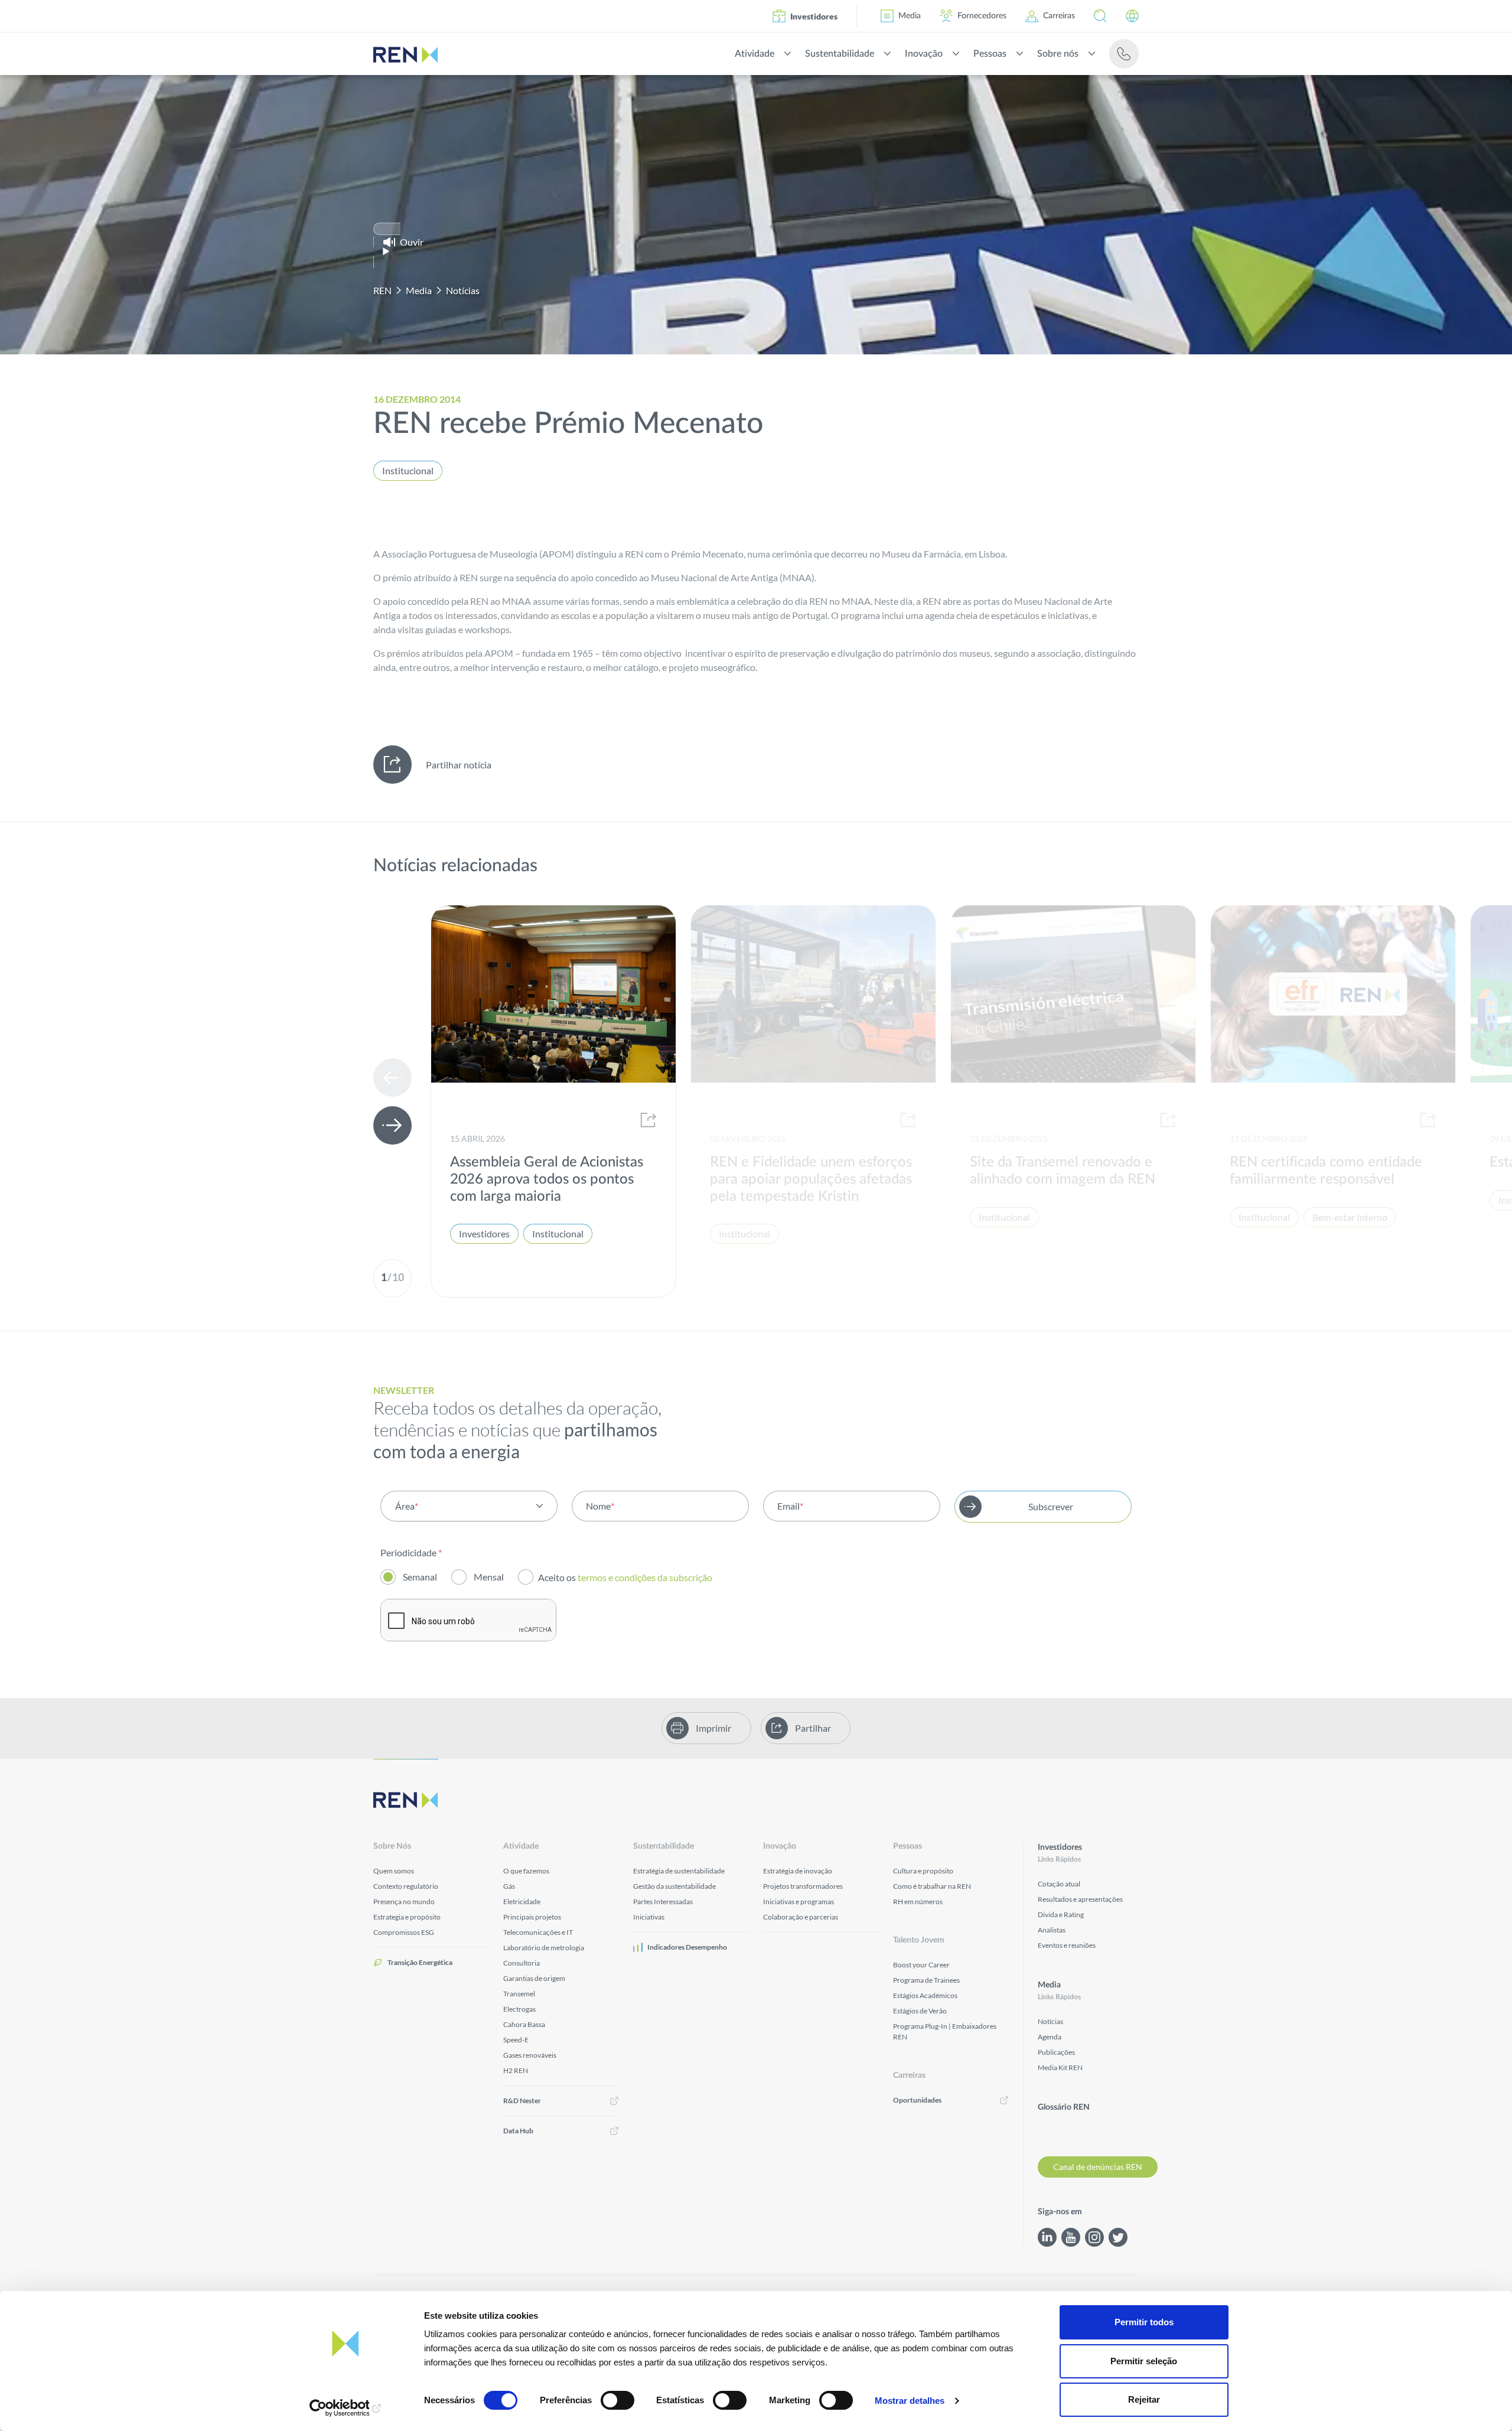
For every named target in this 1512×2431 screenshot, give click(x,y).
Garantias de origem (534, 1978)
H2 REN (516, 2070)
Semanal (420, 1577)
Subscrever (1051, 1506)
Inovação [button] (924, 54)
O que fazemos (526, 1871)
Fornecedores (982, 16)
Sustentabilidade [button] (840, 54)
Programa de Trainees (926, 1980)
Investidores (814, 16)
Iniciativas (649, 1917)
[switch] (617, 2400)
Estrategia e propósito (407, 1917)
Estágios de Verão (920, 2011)
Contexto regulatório (406, 1886)
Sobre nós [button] (1058, 54)
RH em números (918, 1902)
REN (382, 290)
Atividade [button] (755, 54)
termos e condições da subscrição (646, 1577)
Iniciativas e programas (799, 1902)
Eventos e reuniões (1067, 1945)
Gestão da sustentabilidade (674, 1886)
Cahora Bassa (524, 2024)
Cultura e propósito (923, 1871)
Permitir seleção (1144, 2361)
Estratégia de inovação (798, 1871)
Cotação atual (1059, 1884)
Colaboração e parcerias (801, 1917)
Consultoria (522, 1963)
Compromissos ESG (404, 1932)
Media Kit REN (1060, 2067)
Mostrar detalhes (910, 2401)
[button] (1100, 16)
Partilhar (813, 1728)
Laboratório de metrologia (544, 1948)
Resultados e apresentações (1080, 1899)
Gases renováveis (530, 2055)
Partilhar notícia (459, 765)
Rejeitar (1144, 2399)
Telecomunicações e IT (538, 1932)
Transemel (519, 1994)
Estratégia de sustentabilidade (679, 1871)
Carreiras (1059, 16)
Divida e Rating (1061, 1915)
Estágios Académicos (925, 1995)
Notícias (463, 290)
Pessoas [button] (990, 54)
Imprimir (713, 1728)
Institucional (408, 470)
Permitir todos (1144, 2322)
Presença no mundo (404, 1902)
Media (910, 16)
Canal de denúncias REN (1098, 2167)
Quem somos (394, 1871)
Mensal (489, 1577)
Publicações (1056, 2052)
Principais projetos (532, 1917)
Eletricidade (522, 1902)
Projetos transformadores (803, 1886)
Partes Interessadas (663, 1902)
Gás (509, 1886)
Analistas (1052, 1930)
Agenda (1050, 2037)
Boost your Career (921, 1965)
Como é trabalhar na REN (932, 1886)
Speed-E (516, 2040)
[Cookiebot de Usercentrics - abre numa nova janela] (346, 2408)
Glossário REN (1064, 2107)
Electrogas (519, 2009)
